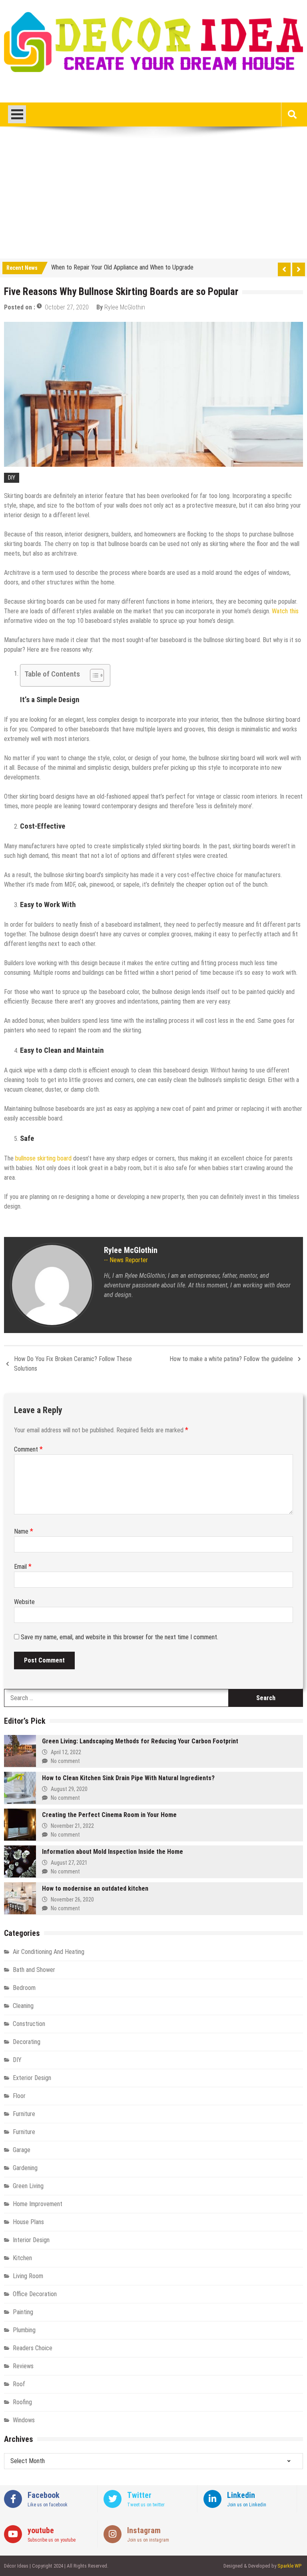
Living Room (28, 2276)
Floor (19, 2096)
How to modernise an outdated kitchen (95, 1888)
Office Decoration (35, 2294)
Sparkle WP (289, 2566)
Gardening (25, 2168)
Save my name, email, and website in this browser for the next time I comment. (120, 1637)
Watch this (285, 611)
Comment (28, 1449)
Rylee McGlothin (125, 307)
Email (23, 1567)
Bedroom (24, 1988)
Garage (22, 2150)
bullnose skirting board (43, 1158)
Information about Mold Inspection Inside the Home (113, 1852)
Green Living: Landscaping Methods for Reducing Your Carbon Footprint (140, 1741)
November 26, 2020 (72, 1899)
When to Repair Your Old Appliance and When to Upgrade (122, 267)
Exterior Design (32, 2078)
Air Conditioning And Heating (49, 1952)
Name (24, 1531)
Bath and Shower (34, 1970)
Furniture (24, 2114)
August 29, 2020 (69, 1789)
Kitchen (22, 2258)
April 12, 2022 (66, 1752)
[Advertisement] (153, 199)
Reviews (23, 2366)
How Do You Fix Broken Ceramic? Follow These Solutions (73, 1364)
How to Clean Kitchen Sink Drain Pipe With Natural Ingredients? (128, 1778)
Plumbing (24, 2330)
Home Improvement (38, 2204)
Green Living (28, 2186)
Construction (29, 2024)
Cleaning (23, 2006)
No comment (65, 1761)
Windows (24, 2420)
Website (24, 1602)
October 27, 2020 (67, 307)
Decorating (27, 2042)
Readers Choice (33, 2348)
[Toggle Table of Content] (93, 675)
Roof (19, 2384)
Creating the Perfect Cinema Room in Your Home (109, 1815)
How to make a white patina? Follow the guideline (231, 1359)
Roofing (22, 2402)
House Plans (28, 2222)
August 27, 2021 (69, 1863)
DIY (12, 478)
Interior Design (31, 2240)
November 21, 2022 (72, 1826)
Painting (23, 2312)
